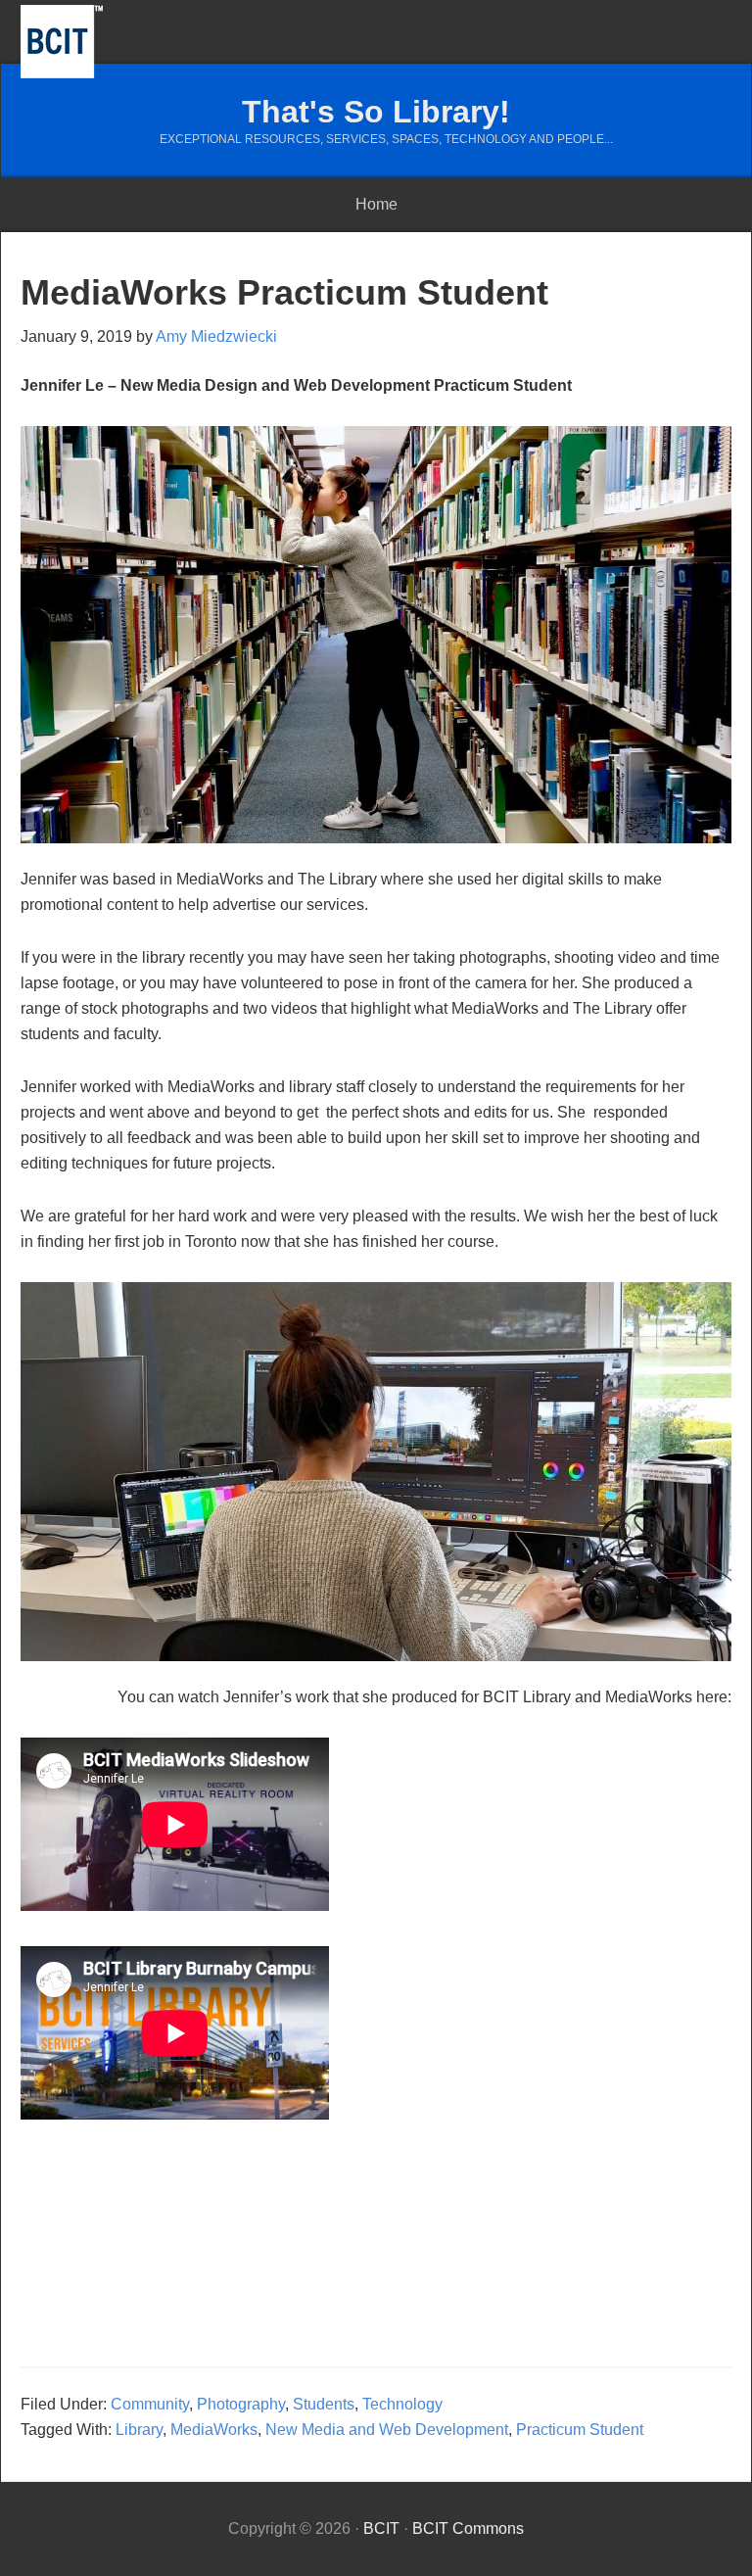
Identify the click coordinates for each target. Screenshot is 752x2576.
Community (150, 2404)
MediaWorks (214, 2430)
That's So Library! (376, 112)
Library (139, 2430)
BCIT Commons (468, 2528)
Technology (402, 2404)
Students (324, 2404)
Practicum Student (580, 2430)
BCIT (62, 42)
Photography (241, 2404)
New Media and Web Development (387, 2430)
